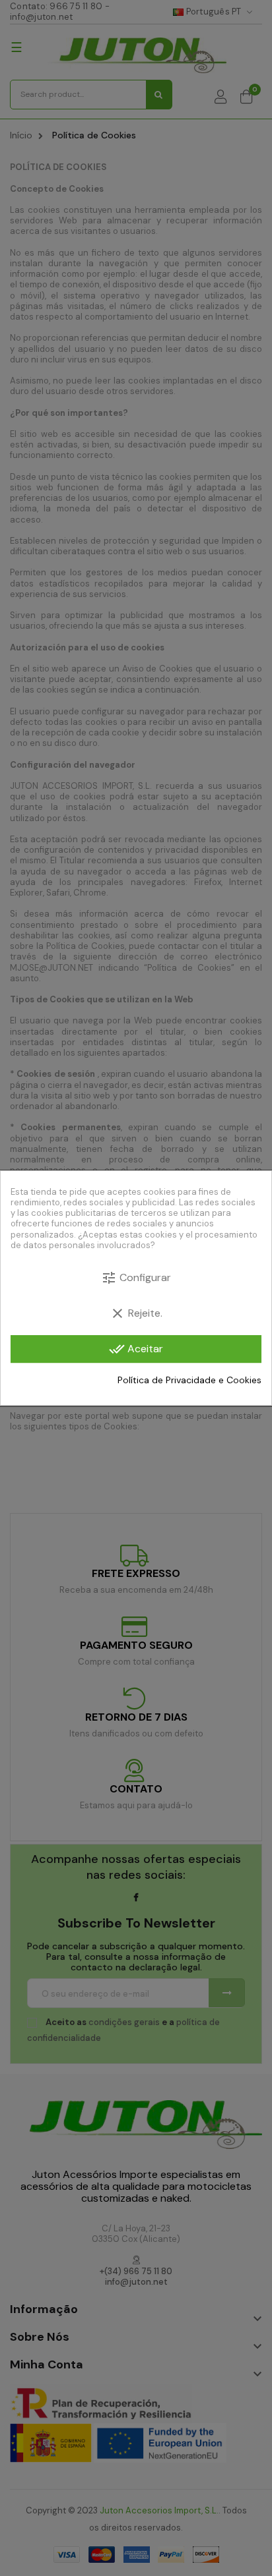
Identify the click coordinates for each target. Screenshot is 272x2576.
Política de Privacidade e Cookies (189, 1380)
